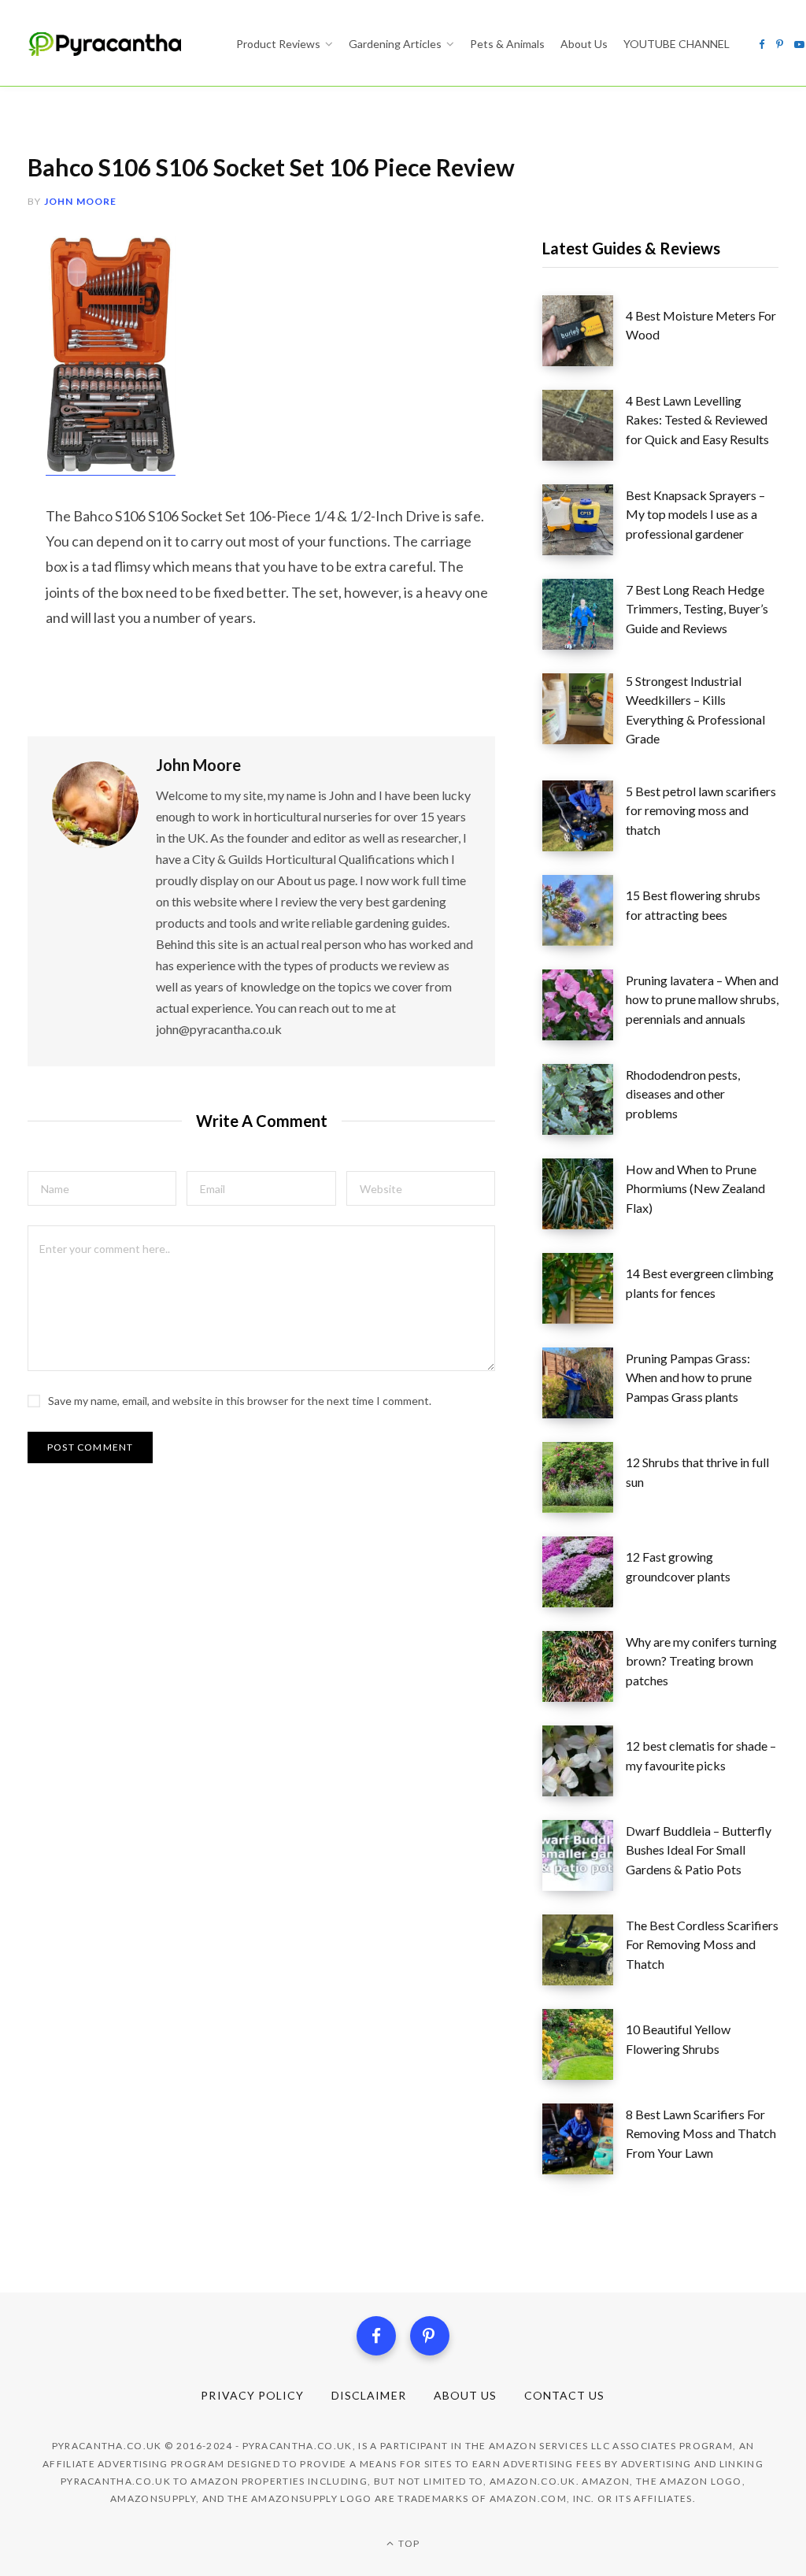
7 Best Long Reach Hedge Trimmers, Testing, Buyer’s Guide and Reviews (697, 609)
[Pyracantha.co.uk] (116, 44)
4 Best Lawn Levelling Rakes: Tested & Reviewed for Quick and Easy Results (697, 420)
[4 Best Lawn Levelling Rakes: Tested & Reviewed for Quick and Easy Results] (584, 425)
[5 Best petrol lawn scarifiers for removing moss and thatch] (584, 816)
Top (408, 2543)
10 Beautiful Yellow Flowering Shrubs (678, 2039)
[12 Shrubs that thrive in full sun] (584, 1477)
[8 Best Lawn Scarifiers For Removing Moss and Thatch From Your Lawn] (584, 2139)
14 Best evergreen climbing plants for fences (700, 1282)
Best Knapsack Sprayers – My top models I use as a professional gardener (695, 514)
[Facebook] (376, 2336)
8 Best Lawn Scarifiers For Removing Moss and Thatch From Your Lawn (701, 2133)
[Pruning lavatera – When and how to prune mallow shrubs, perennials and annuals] (584, 1005)
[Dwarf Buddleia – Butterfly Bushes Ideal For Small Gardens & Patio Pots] (584, 1855)
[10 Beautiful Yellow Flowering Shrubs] (584, 2044)
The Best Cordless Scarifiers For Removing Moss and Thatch (702, 1944)
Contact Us (565, 2395)
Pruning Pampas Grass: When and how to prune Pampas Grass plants (689, 1377)
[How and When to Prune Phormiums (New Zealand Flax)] (584, 1194)
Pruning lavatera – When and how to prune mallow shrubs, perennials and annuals (702, 999)
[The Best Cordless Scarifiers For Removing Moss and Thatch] (584, 1950)
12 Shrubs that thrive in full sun (697, 1471)
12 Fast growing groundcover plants (678, 1566)
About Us (465, 2395)
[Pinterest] (430, 2336)
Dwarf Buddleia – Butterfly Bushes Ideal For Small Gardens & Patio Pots (699, 1850)
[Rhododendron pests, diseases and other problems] (584, 1099)
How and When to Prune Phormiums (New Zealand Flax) (695, 1188)
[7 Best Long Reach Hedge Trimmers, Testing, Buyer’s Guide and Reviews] (584, 614)
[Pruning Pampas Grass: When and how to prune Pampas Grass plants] (584, 1383)
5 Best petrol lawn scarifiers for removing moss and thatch (701, 810)
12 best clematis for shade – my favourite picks (701, 1755)
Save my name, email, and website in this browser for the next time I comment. (240, 1401)
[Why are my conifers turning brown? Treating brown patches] (584, 1666)
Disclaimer (369, 2395)
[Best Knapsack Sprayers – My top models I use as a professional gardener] (584, 520)
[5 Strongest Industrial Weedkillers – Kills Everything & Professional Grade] (584, 715)
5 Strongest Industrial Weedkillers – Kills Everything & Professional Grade (695, 710)
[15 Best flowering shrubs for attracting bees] (584, 910)
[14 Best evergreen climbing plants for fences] (584, 1288)
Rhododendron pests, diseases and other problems (683, 1094)
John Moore (81, 201)
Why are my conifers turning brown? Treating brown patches (701, 1661)
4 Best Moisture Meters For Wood (701, 325)
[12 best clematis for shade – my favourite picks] (584, 1761)
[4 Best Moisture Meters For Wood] (584, 331)
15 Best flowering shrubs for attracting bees (693, 904)
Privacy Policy (252, 2395)
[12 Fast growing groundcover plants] (584, 1572)
